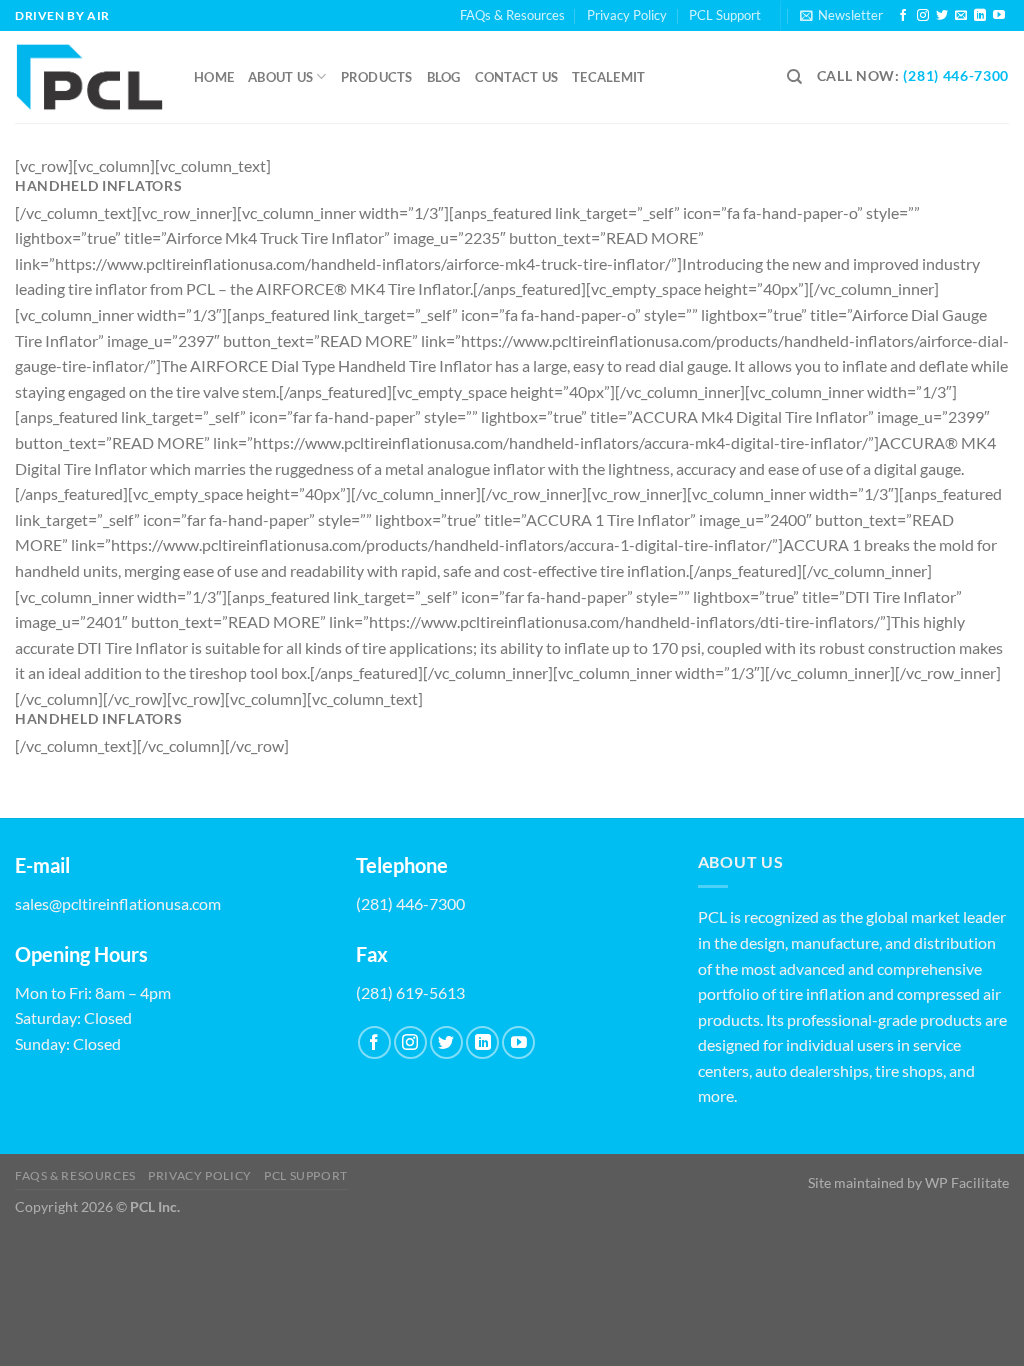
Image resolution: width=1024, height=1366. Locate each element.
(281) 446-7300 (956, 76)
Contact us (517, 77)
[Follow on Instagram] (923, 16)
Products (377, 77)
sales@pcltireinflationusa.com (118, 903)
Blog (444, 77)
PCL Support (725, 15)
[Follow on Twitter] (942, 16)
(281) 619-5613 (410, 992)
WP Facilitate (967, 1182)
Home (214, 77)
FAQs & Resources (512, 15)
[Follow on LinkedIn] (980, 16)
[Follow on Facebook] (903, 16)
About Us (280, 77)
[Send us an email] (961, 16)
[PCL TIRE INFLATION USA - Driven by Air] (89, 77)
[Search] (794, 77)
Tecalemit (608, 77)
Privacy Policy (627, 15)
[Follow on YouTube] (999, 16)
